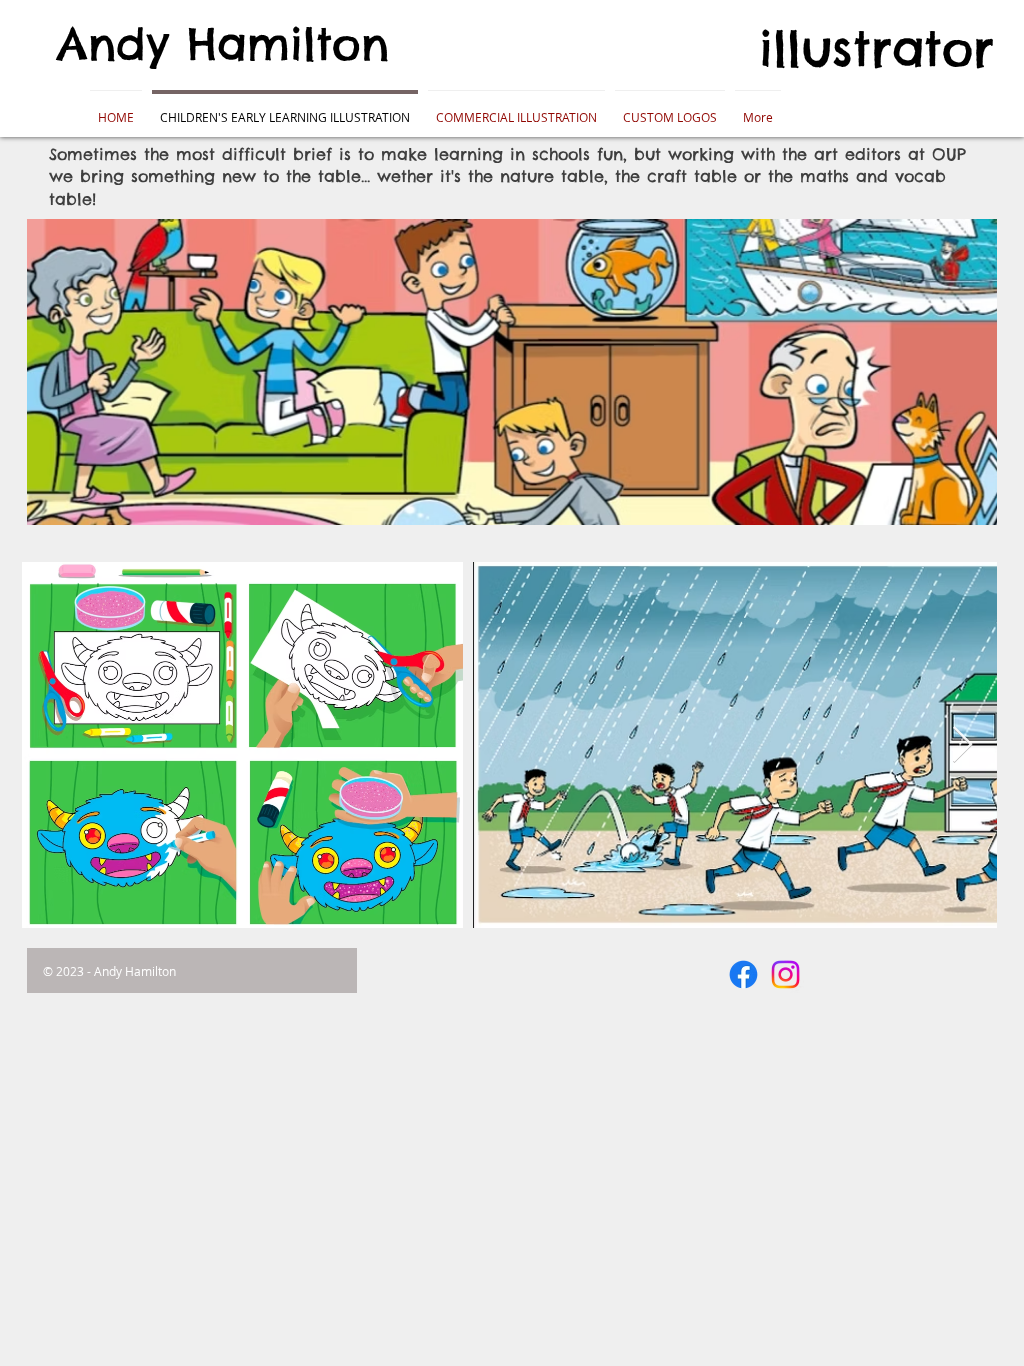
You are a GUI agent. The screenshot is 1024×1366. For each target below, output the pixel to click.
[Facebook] (743, 974)
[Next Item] (962, 745)
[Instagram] (785, 974)
